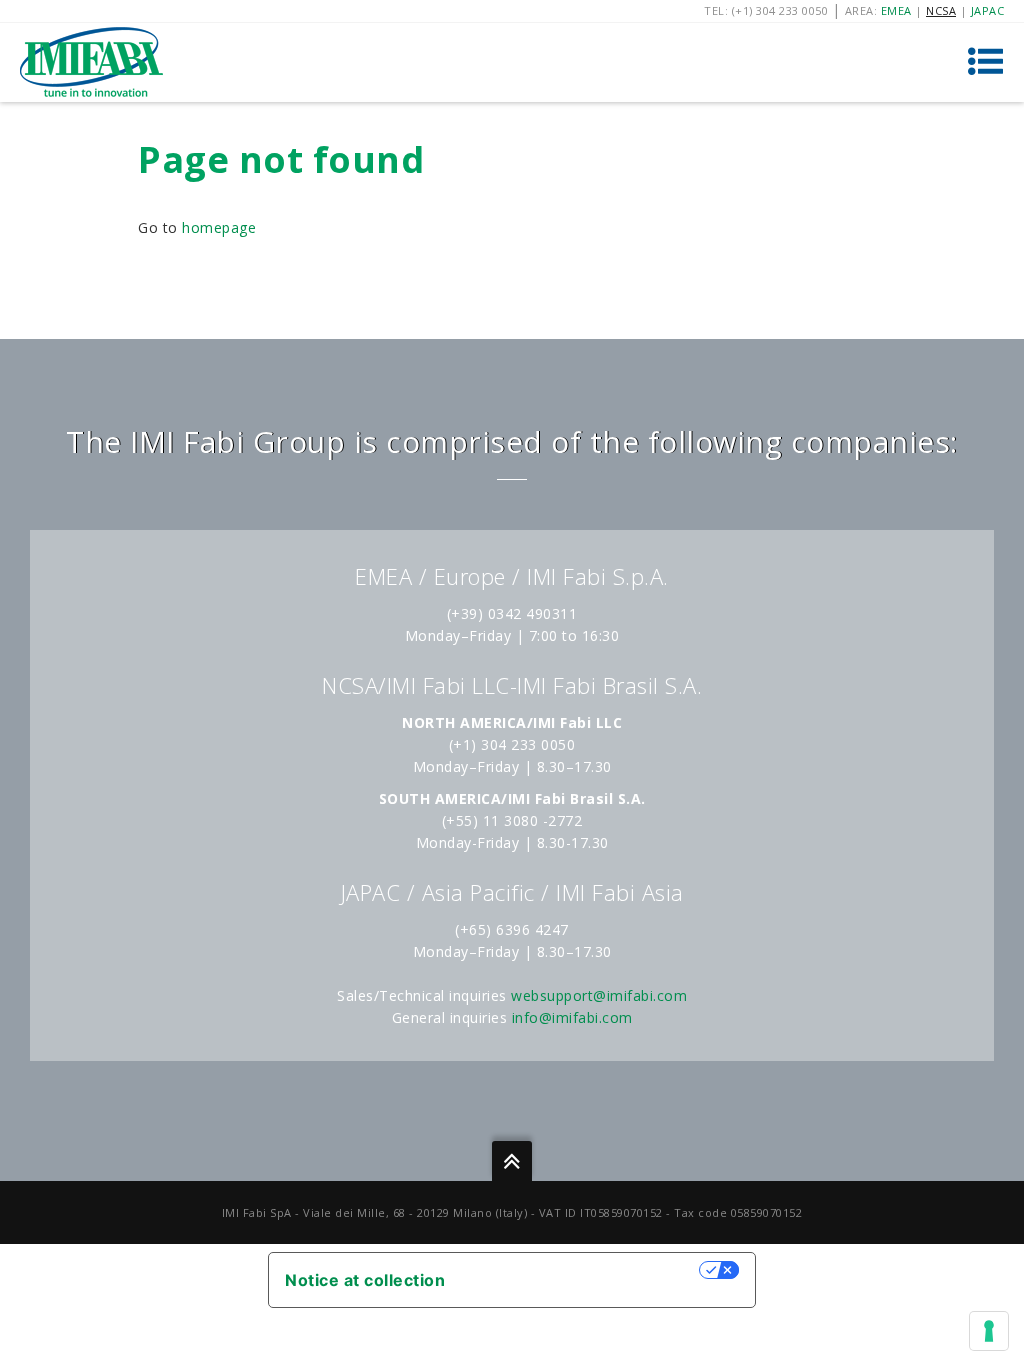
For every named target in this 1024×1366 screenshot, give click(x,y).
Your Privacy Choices (582, 1270)
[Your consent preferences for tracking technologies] (989, 1331)
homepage (219, 227)
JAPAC (988, 10)
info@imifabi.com (572, 1017)
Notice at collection (365, 1280)
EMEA (896, 10)
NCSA (941, 10)
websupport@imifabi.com (599, 995)
